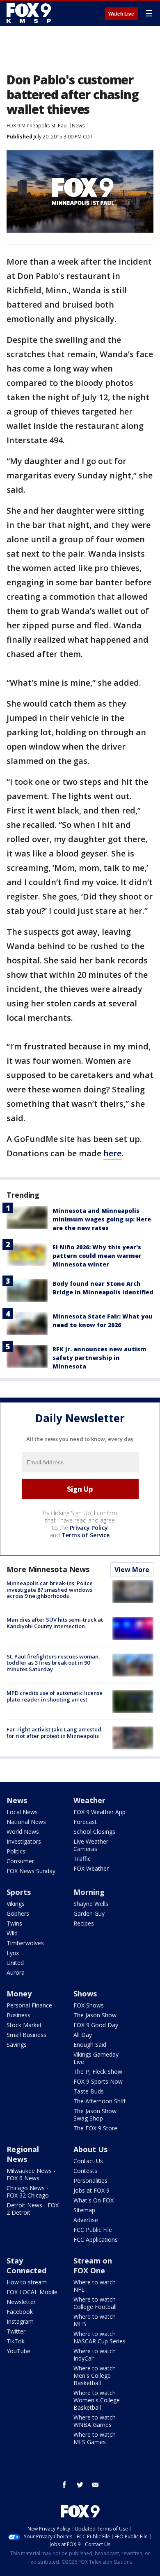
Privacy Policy (89, 1528)
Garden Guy (89, 1913)
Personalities (90, 2181)
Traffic (82, 1859)
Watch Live (121, 14)
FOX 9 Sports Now (98, 2081)
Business (18, 2015)
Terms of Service (86, 1535)
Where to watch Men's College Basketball (95, 2375)
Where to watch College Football (95, 2303)
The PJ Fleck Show (98, 2072)
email (96, 2485)
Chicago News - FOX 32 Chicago (28, 2192)
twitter (80, 2485)
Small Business (26, 2035)
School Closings (94, 1832)
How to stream (27, 2282)
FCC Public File (93, 2230)
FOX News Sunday (31, 1871)
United (15, 1963)
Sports (19, 1892)
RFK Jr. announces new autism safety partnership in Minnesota (99, 1358)
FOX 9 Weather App (99, 1812)
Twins (14, 1923)
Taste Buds (89, 2091)
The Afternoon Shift (100, 2101)
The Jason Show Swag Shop (95, 2115)
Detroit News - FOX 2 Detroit (33, 2209)
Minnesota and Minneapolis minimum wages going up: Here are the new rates (102, 1219)
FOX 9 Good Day (96, 2025)
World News (23, 1832)
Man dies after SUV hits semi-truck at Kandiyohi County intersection (55, 1623)
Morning (89, 1892)
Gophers (18, 1913)
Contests (85, 2171)
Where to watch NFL (95, 2286)
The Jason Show (95, 2015)
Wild (12, 1933)
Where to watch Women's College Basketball (97, 2400)
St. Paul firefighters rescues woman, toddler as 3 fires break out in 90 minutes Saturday (53, 1663)
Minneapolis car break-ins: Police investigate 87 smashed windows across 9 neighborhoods (50, 1589)
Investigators (24, 1841)
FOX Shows (89, 2005)
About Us (90, 2149)
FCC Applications (96, 2240)
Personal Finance (29, 2005)
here (112, 1153)
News (78, 126)
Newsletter (21, 2302)
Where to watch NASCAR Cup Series (99, 2337)
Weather (89, 1800)
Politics (16, 1851)
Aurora (16, 1972)
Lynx (13, 1953)
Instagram (20, 2321)
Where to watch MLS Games (95, 2438)
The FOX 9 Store (95, 2128)
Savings (17, 2045)
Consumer (20, 1861)
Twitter (16, 2331)
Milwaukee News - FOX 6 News (31, 2174)
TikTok (16, 2341)
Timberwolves (25, 1943)
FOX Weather (91, 1868)
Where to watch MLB (95, 2320)
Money (19, 1994)
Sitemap (84, 2210)
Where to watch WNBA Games (95, 2421)
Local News (22, 1812)
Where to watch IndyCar (95, 2355)
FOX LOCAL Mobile (32, 2292)
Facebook (20, 2312)
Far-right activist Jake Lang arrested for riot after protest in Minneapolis (54, 1733)
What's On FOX (94, 2200)
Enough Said (90, 2045)
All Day (83, 2035)
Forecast (85, 1822)
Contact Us (88, 2161)
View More (132, 1570)
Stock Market (24, 2025)
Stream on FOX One (93, 2266)
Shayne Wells (91, 1904)
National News (26, 1822)
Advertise (86, 2220)
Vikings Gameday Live (96, 2058)
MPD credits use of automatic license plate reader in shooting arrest (55, 1696)
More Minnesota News (48, 1569)
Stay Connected (26, 2266)
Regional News (23, 2154)
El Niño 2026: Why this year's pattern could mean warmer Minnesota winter (97, 1256)
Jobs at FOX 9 (91, 2190)
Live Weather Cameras (91, 1845)
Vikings (16, 1904)
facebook (64, 2485)
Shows (85, 1994)
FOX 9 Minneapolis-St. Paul (37, 126)
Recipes (84, 1923)
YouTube (18, 2351)
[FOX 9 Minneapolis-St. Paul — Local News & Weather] (30, 13)
